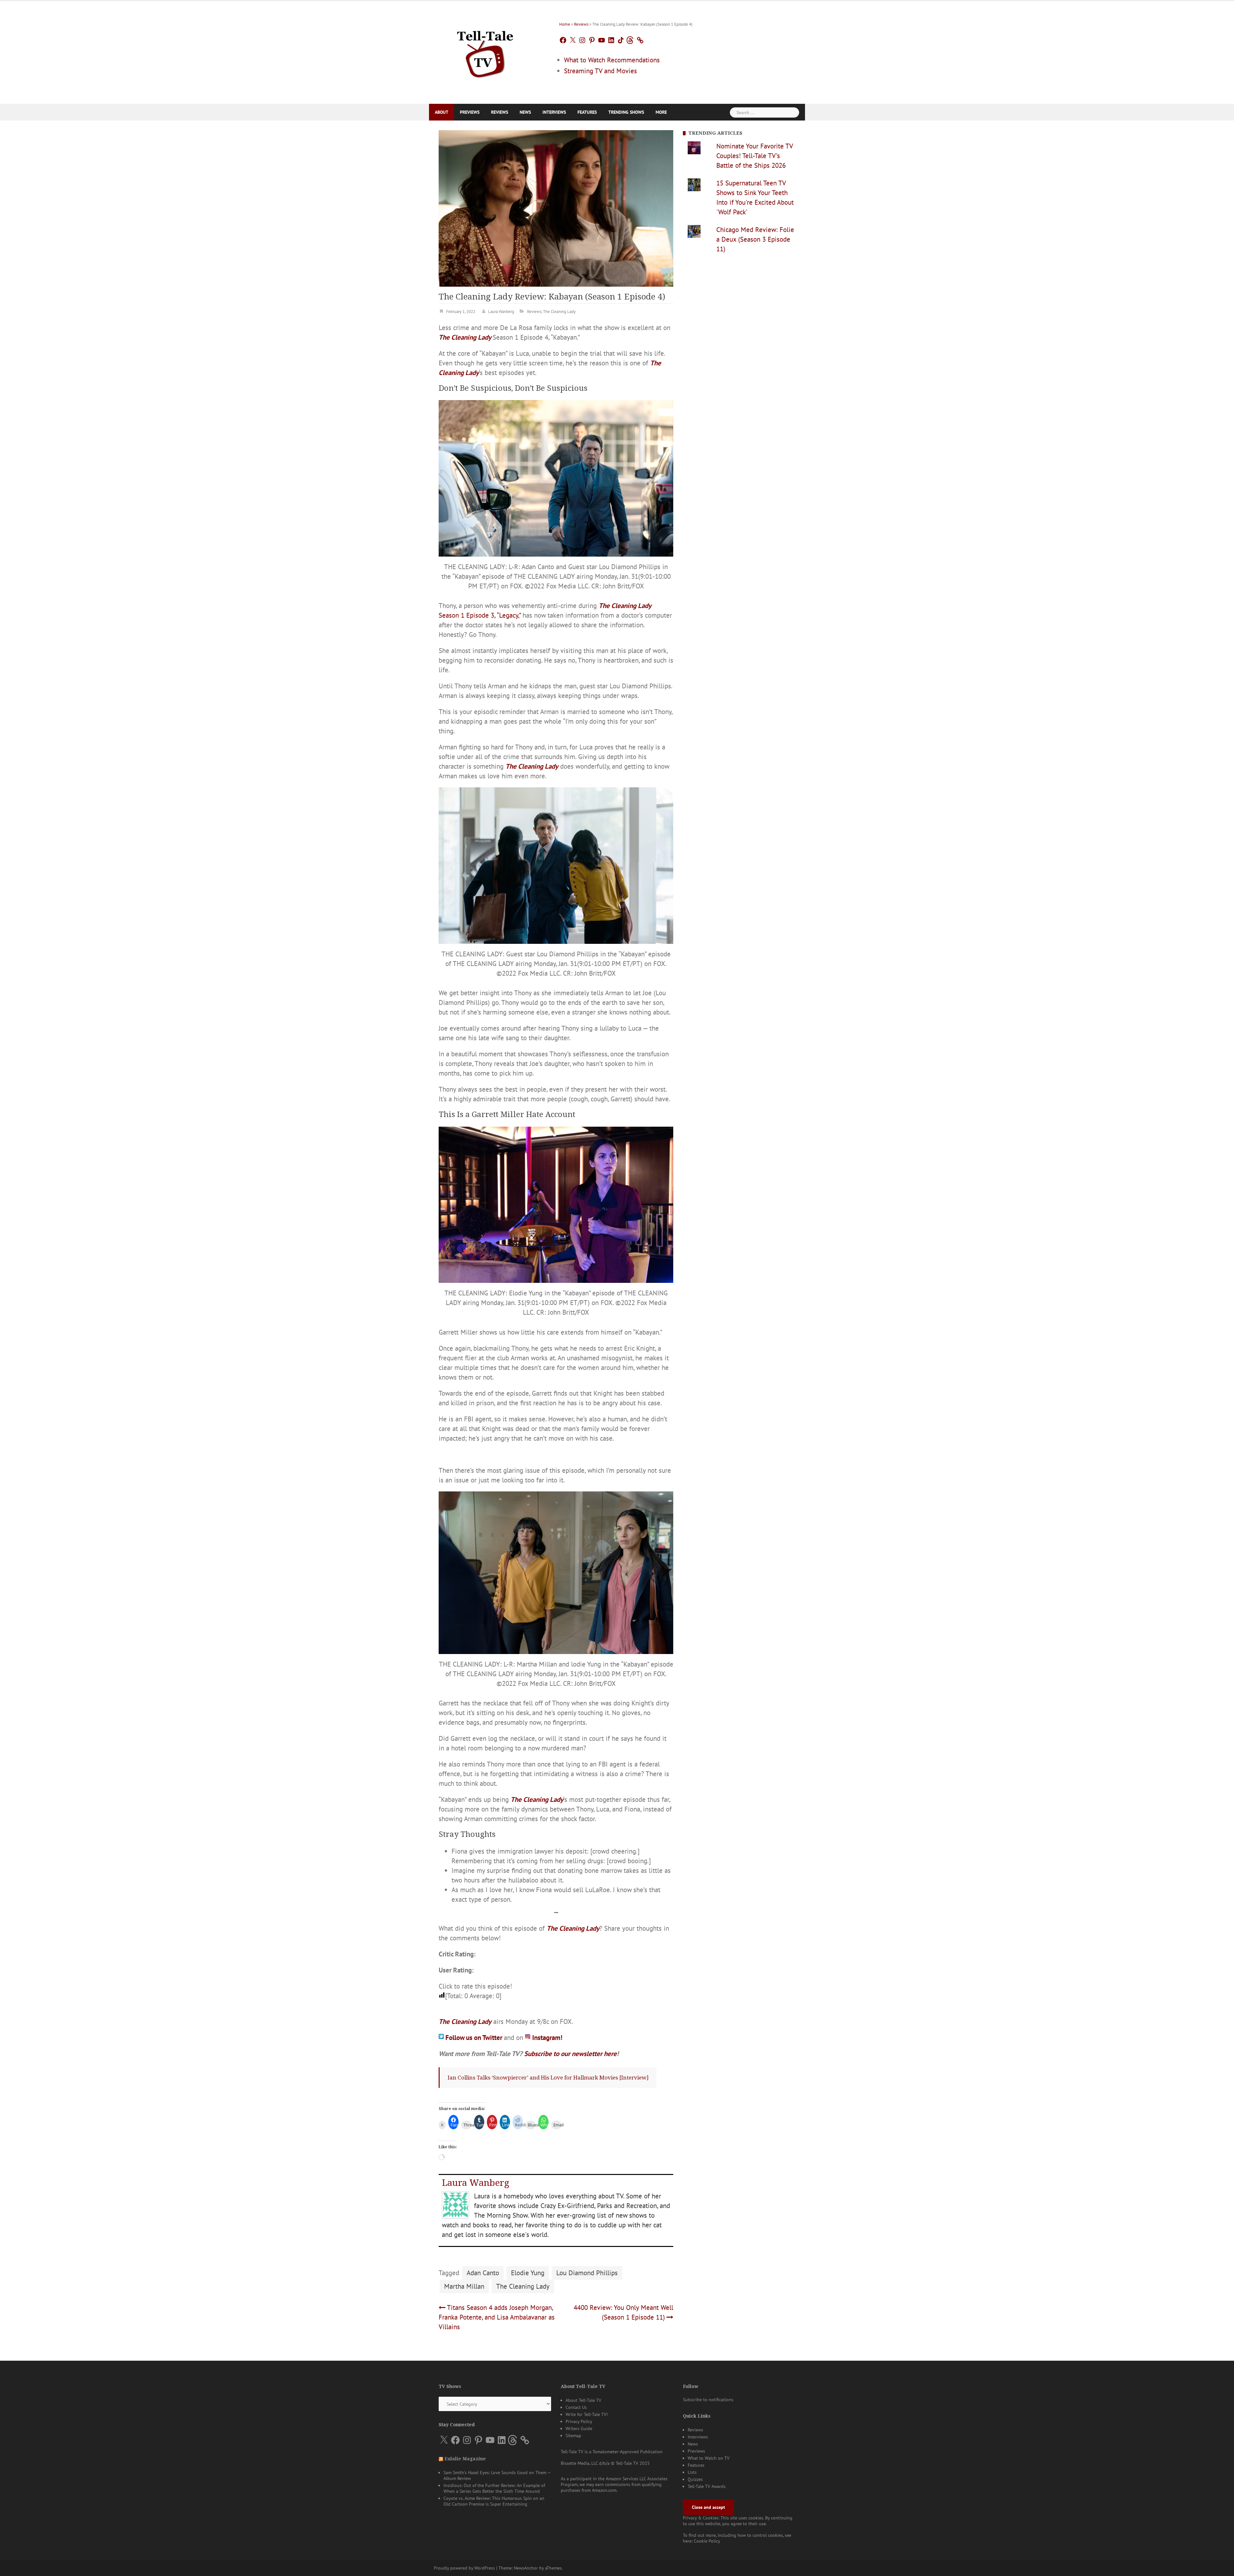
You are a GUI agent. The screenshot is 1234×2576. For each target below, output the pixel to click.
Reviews (581, 24)
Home (565, 24)
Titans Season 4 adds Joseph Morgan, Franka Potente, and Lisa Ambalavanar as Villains (497, 2327)
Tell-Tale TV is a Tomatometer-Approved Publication (612, 2462)
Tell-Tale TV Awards (707, 2497)
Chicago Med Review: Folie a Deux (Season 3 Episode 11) (755, 239)
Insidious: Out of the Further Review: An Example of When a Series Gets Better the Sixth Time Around (494, 2499)
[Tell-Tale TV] (485, 52)
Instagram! (547, 2048)
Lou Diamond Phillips (587, 2283)
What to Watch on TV (709, 2468)
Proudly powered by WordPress (464, 2542)
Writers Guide (579, 2439)
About (442, 112)
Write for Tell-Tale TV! (587, 2425)
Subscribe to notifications (708, 2410)
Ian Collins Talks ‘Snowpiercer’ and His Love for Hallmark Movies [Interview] (548, 2088)
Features (587, 112)
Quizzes (695, 2490)
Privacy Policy (579, 2432)
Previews (470, 112)
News (525, 112)
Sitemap (573, 2446)
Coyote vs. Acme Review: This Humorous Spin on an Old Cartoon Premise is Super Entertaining (494, 2511)
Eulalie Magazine (465, 2469)
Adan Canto (483, 2283)
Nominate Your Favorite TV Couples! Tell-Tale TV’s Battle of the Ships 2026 (755, 156)
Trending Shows (626, 112)
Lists (692, 2482)
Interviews (554, 112)
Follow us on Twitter (475, 2048)
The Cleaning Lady (559, 312)
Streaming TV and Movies (600, 71)
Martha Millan (464, 2297)
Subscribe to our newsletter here (570, 2064)
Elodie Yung (528, 2283)
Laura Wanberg (501, 312)
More (661, 112)
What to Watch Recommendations (612, 60)
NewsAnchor (526, 2542)
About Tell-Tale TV (583, 2411)
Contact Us (576, 2418)
